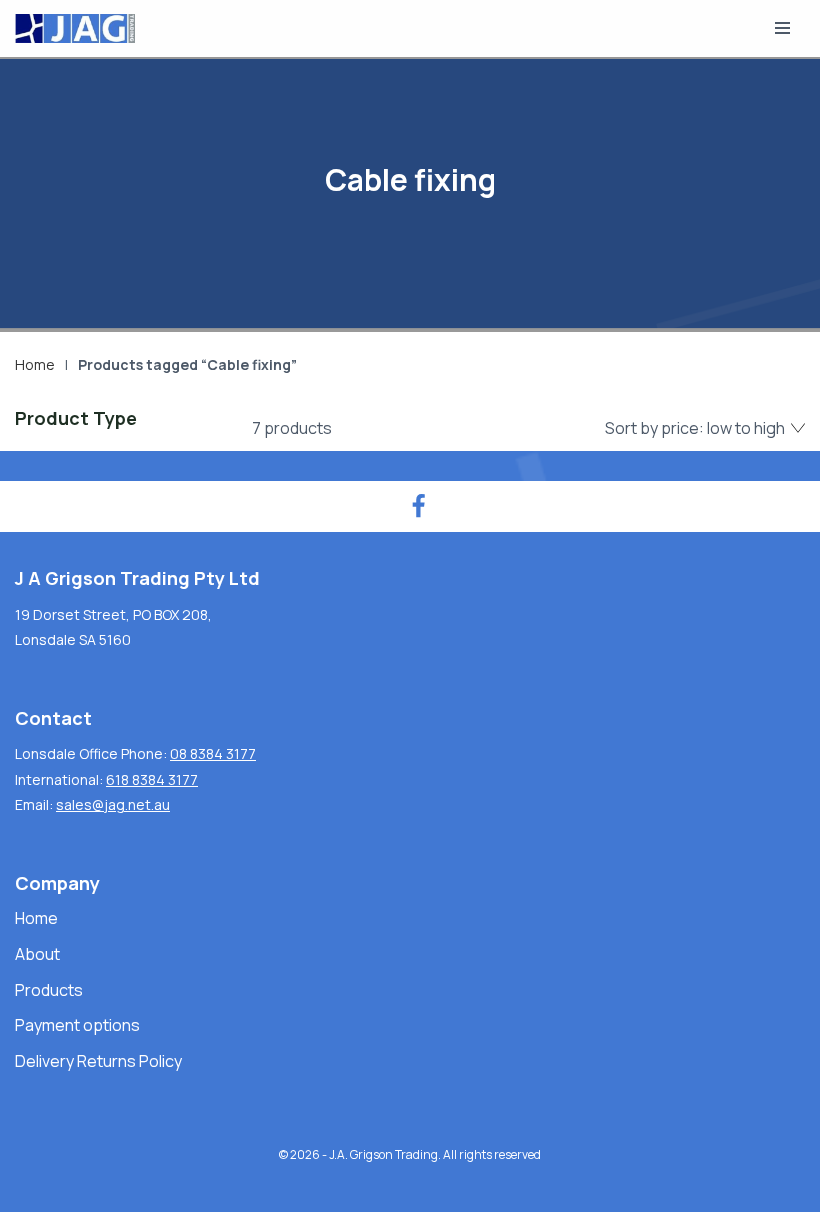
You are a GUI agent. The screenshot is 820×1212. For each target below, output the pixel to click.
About (37, 954)
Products (49, 990)
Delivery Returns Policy (98, 1061)
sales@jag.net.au (113, 804)
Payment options (77, 1025)
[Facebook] (418, 506)
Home (35, 364)
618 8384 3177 (152, 779)
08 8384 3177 (213, 753)
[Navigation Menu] (782, 28)
